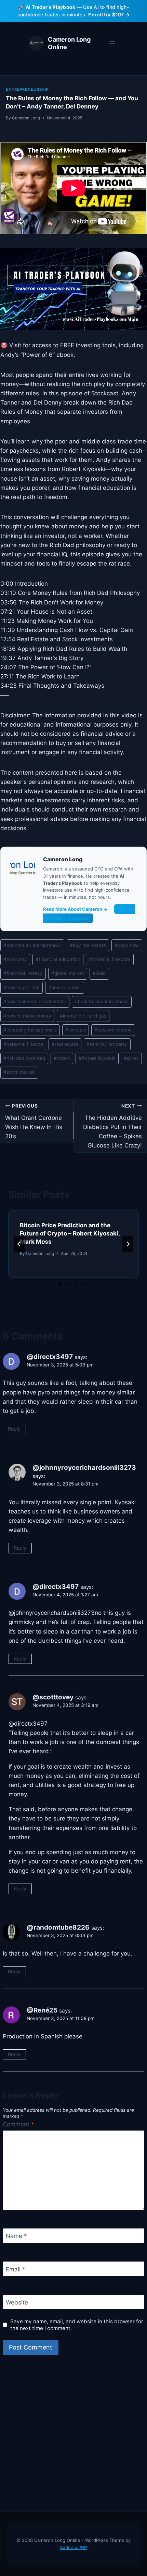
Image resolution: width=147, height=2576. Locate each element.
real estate (65, 1044)
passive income (113, 1030)
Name (16, 2236)
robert (62, 1058)
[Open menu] (112, 43)
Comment (18, 2124)
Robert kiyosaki (97, 1058)
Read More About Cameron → (75, 909)
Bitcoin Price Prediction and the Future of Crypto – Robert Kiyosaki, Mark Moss (70, 1233)
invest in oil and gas (83, 1016)
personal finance (23, 1044)
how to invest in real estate (35, 1001)
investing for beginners (30, 1030)
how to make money (27, 1016)
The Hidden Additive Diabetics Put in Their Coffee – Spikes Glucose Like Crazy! (112, 1126)
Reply (14, 1429)
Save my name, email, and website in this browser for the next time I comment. (77, 2325)
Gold (99, 973)
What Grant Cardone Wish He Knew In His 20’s (34, 1121)
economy (15, 959)
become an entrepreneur (32, 945)
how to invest (65, 987)
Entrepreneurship (27, 89)
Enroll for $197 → (109, 14)
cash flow (127, 945)
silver (131, 1058)
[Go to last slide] (19, 1244)
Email (16, 2269)
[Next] (128, 1244)
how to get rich (22, 987)
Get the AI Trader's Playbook (89, 914)
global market (68, 973)
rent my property (107, 1044)
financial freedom (110, 959)
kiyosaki (76, 1030)
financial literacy (23, 973)
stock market (19, 1072)
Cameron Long (26, 118)
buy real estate (88, 945)
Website (17, 2302)
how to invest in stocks (102, 1001)
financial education (58, 959)
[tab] (60, 1284)
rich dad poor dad (24, 1058)
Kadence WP (73, 2547)
